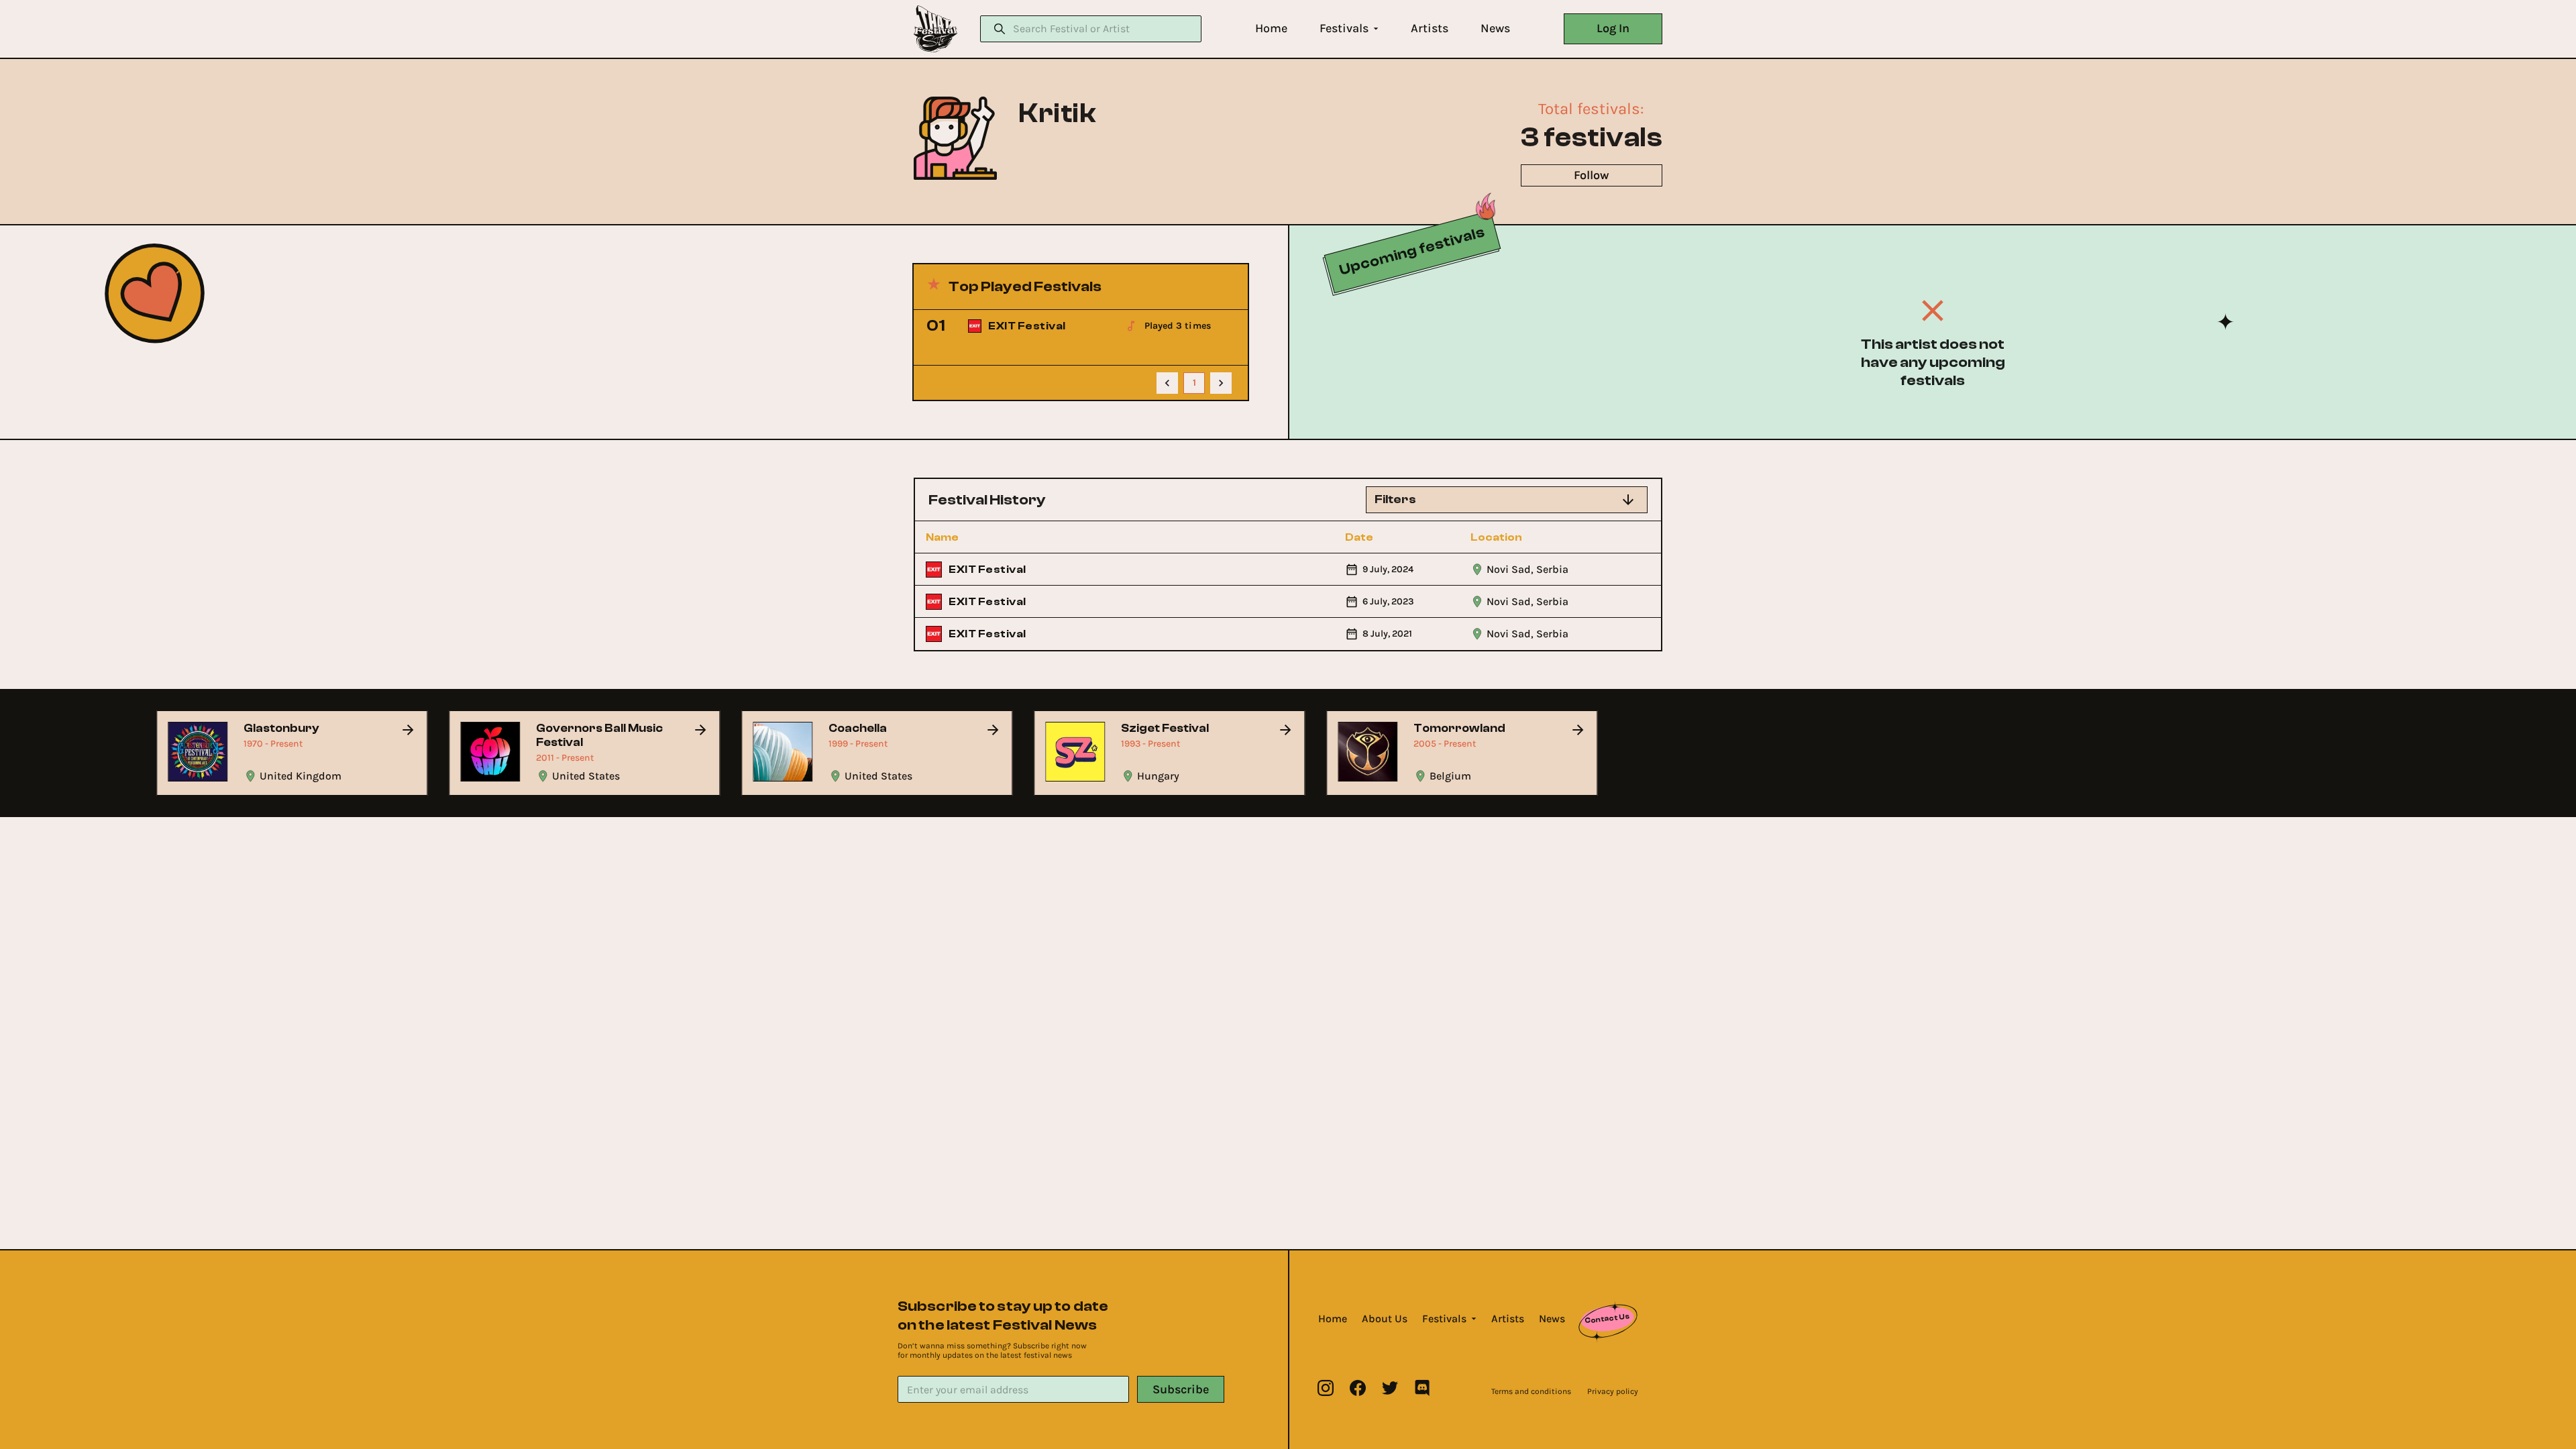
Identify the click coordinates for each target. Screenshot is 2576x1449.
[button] (1271, 29)
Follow (1591, 175)
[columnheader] (999, 537)
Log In (1613, 28)
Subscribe (1181, 1389)
